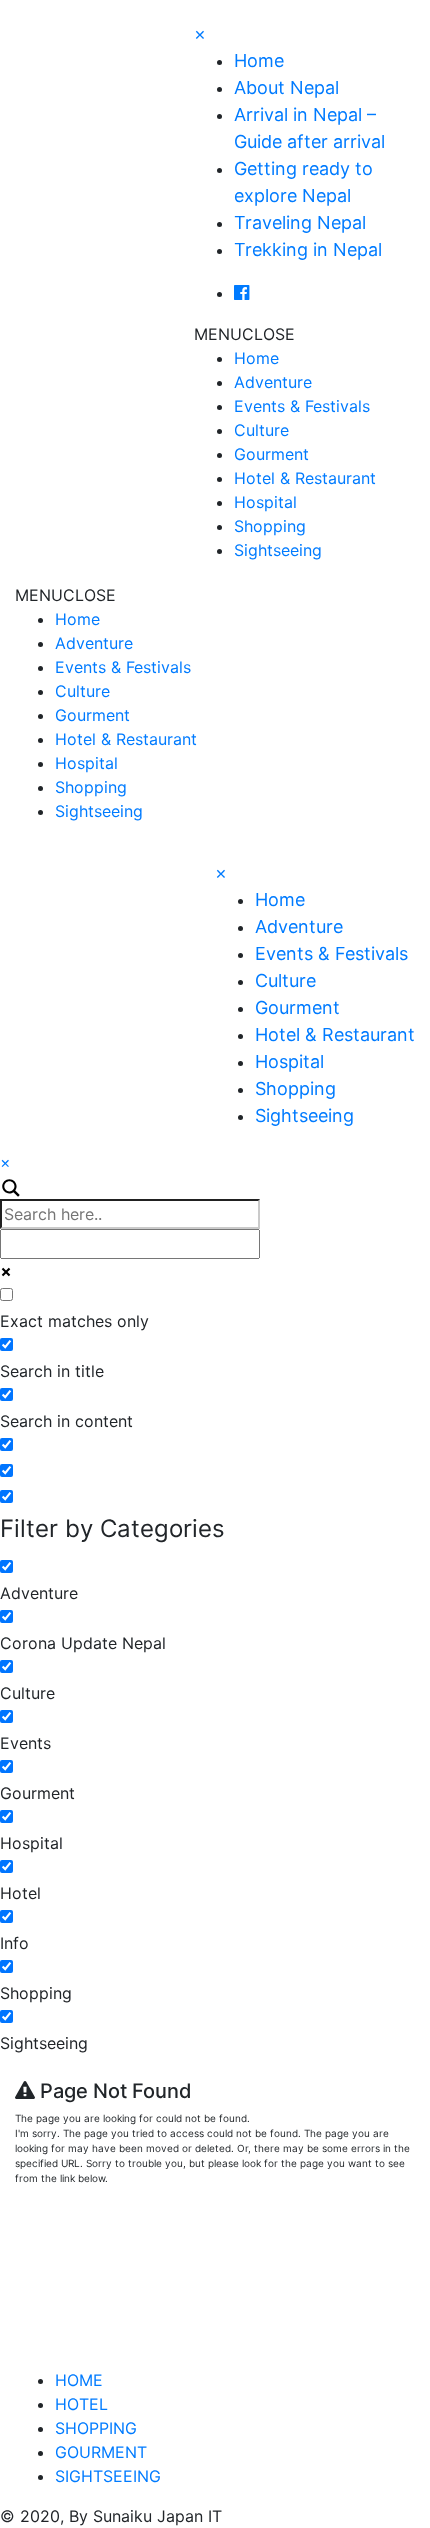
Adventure (273, 382)
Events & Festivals (302, 406)
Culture (261, 430)
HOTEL (81, 2404)
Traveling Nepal (300, 222)
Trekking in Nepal (308, 249)
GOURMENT (101, 2452)
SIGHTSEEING (108, 2476)
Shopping (270, 526)
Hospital (265, 502)
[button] (244, 334)
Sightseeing (278, 550)
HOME (79, 2380)
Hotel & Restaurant (305, 478)
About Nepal (286, 87)
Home (259, 60)
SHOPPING (96, 2428)
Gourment (271, 454)
